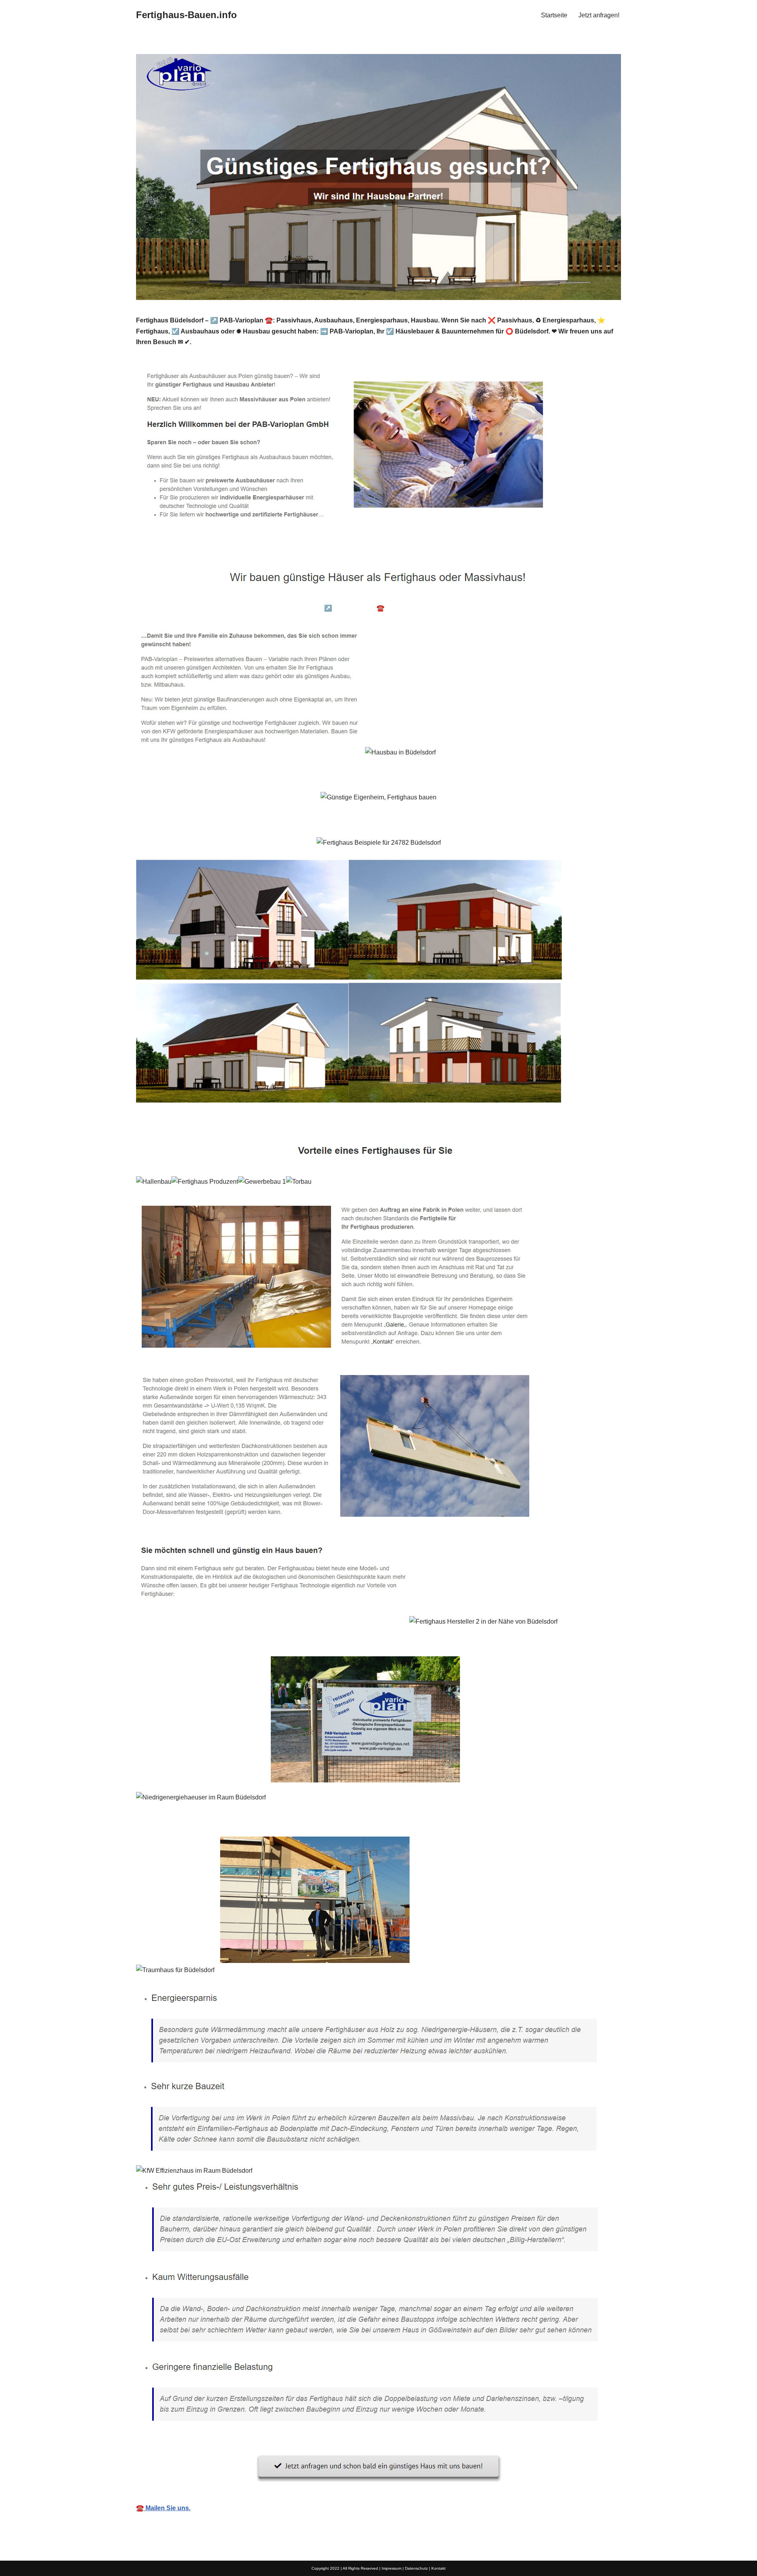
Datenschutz (416, 2568)
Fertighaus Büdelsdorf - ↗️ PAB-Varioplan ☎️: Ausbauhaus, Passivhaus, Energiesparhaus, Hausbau (398, 608)
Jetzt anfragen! (599, 15)
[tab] (196, 608)
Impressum (392, 2568)
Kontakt (438, 2568)
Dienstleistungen (577, 608)
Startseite (554, 15)
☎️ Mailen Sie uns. (163, 2508)
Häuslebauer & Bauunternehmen (196, 608)
